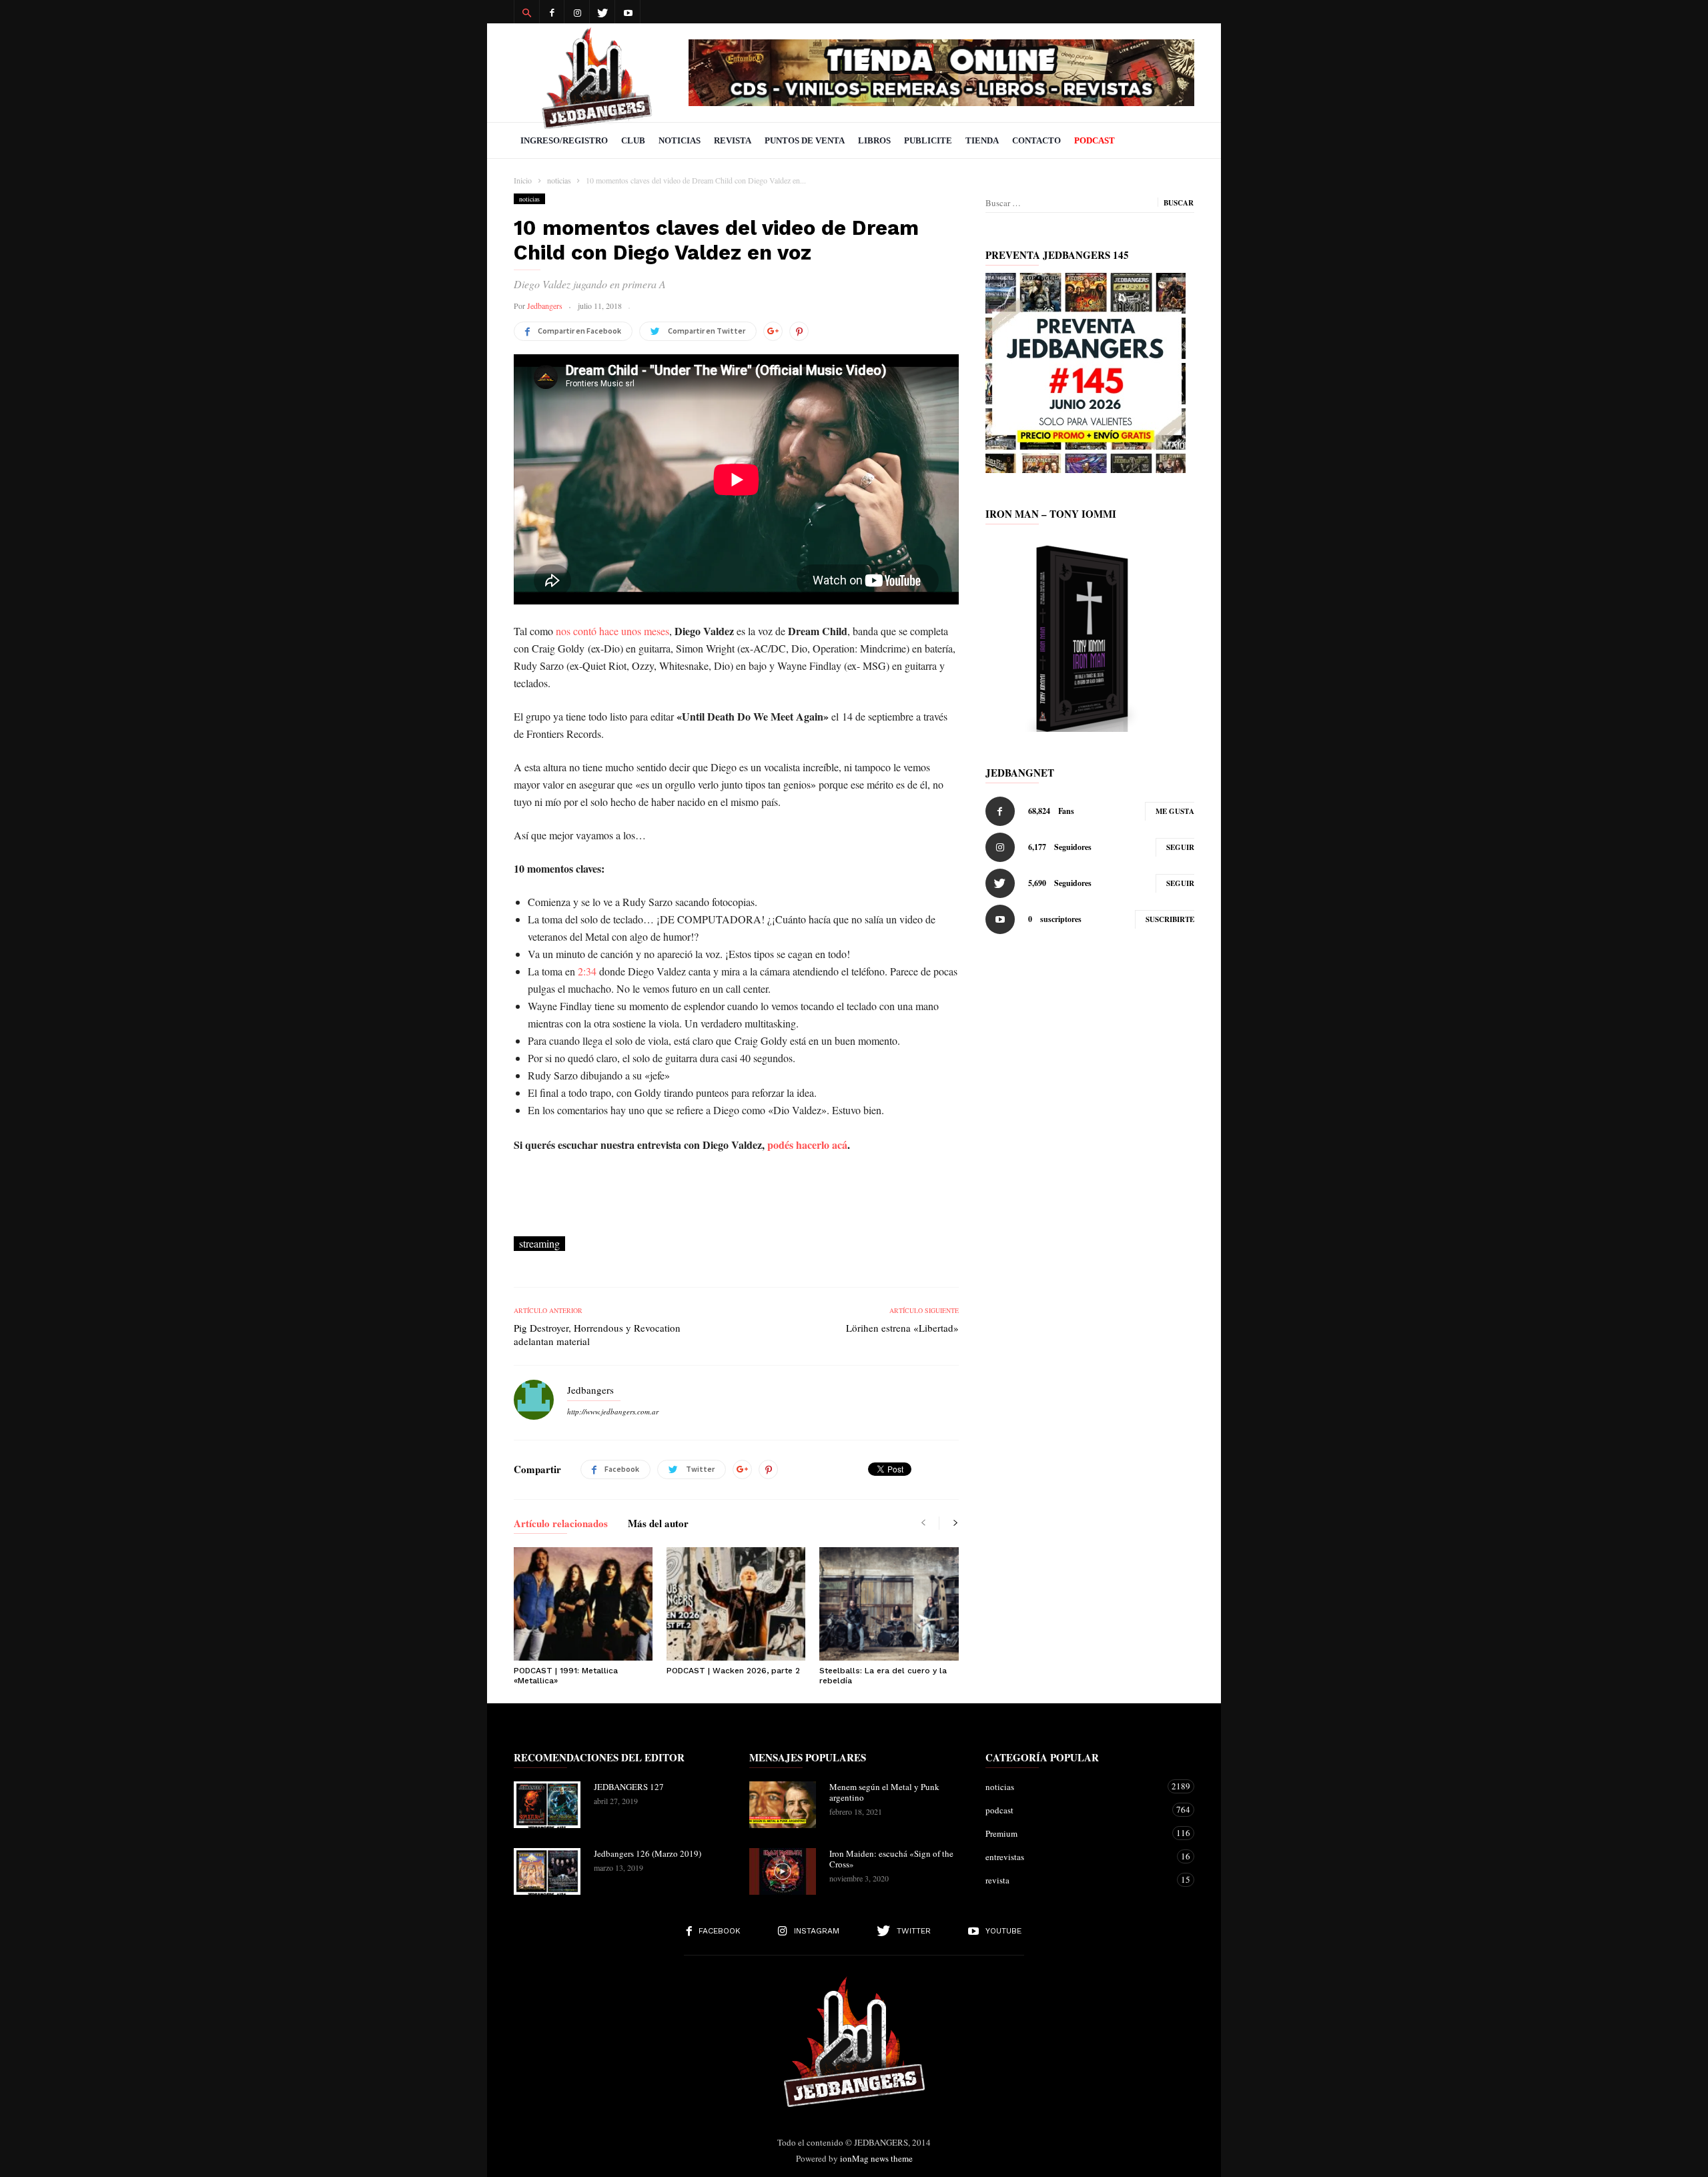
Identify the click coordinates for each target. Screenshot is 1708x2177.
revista (1077, 1880)
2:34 (587, 971)
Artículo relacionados (561, 1525)
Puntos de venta (805, 140)
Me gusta (1175, 811)
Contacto (1036, 140)
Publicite (928, 140)
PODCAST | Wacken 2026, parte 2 (733, 1671)
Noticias (680, 140)
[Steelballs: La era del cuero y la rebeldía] (889, 1604)
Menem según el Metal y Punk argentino (884, 1792)
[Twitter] (602, 12)
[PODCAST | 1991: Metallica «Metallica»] (583, 1604)
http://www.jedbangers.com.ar (613, 1411)
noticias (529, 199)
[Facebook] (552, 12)
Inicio (523, 180)
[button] (526, 12)
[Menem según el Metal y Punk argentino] (783, 1805)
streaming (539, 1243)
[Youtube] (628, 12)
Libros (874, 140)
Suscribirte (1170, 919)
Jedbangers (545, 306)
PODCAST (1095, 140)
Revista (733, 140)
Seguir (1180, 847)
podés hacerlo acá (807, 1145)
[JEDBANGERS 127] (547, 1805)
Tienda (982, 140)
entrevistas (1077, 1856)
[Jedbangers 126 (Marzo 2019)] (547, 1871)
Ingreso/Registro (564, 140)
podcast (1077, 1810)
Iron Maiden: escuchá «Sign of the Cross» (891, 1859)
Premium (1077, 1833)
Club (633, 140)
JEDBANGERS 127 (629, 1787)
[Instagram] (577, 12)
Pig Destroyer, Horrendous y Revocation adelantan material (597, 1334)
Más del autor (658, 1525)
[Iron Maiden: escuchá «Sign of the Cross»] (783, 1871)
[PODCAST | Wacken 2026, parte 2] (736, 1604)
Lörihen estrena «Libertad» (902, 1328)
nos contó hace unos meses (612, 631)
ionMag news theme (876, 2158)
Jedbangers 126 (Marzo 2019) (648, 1853)
